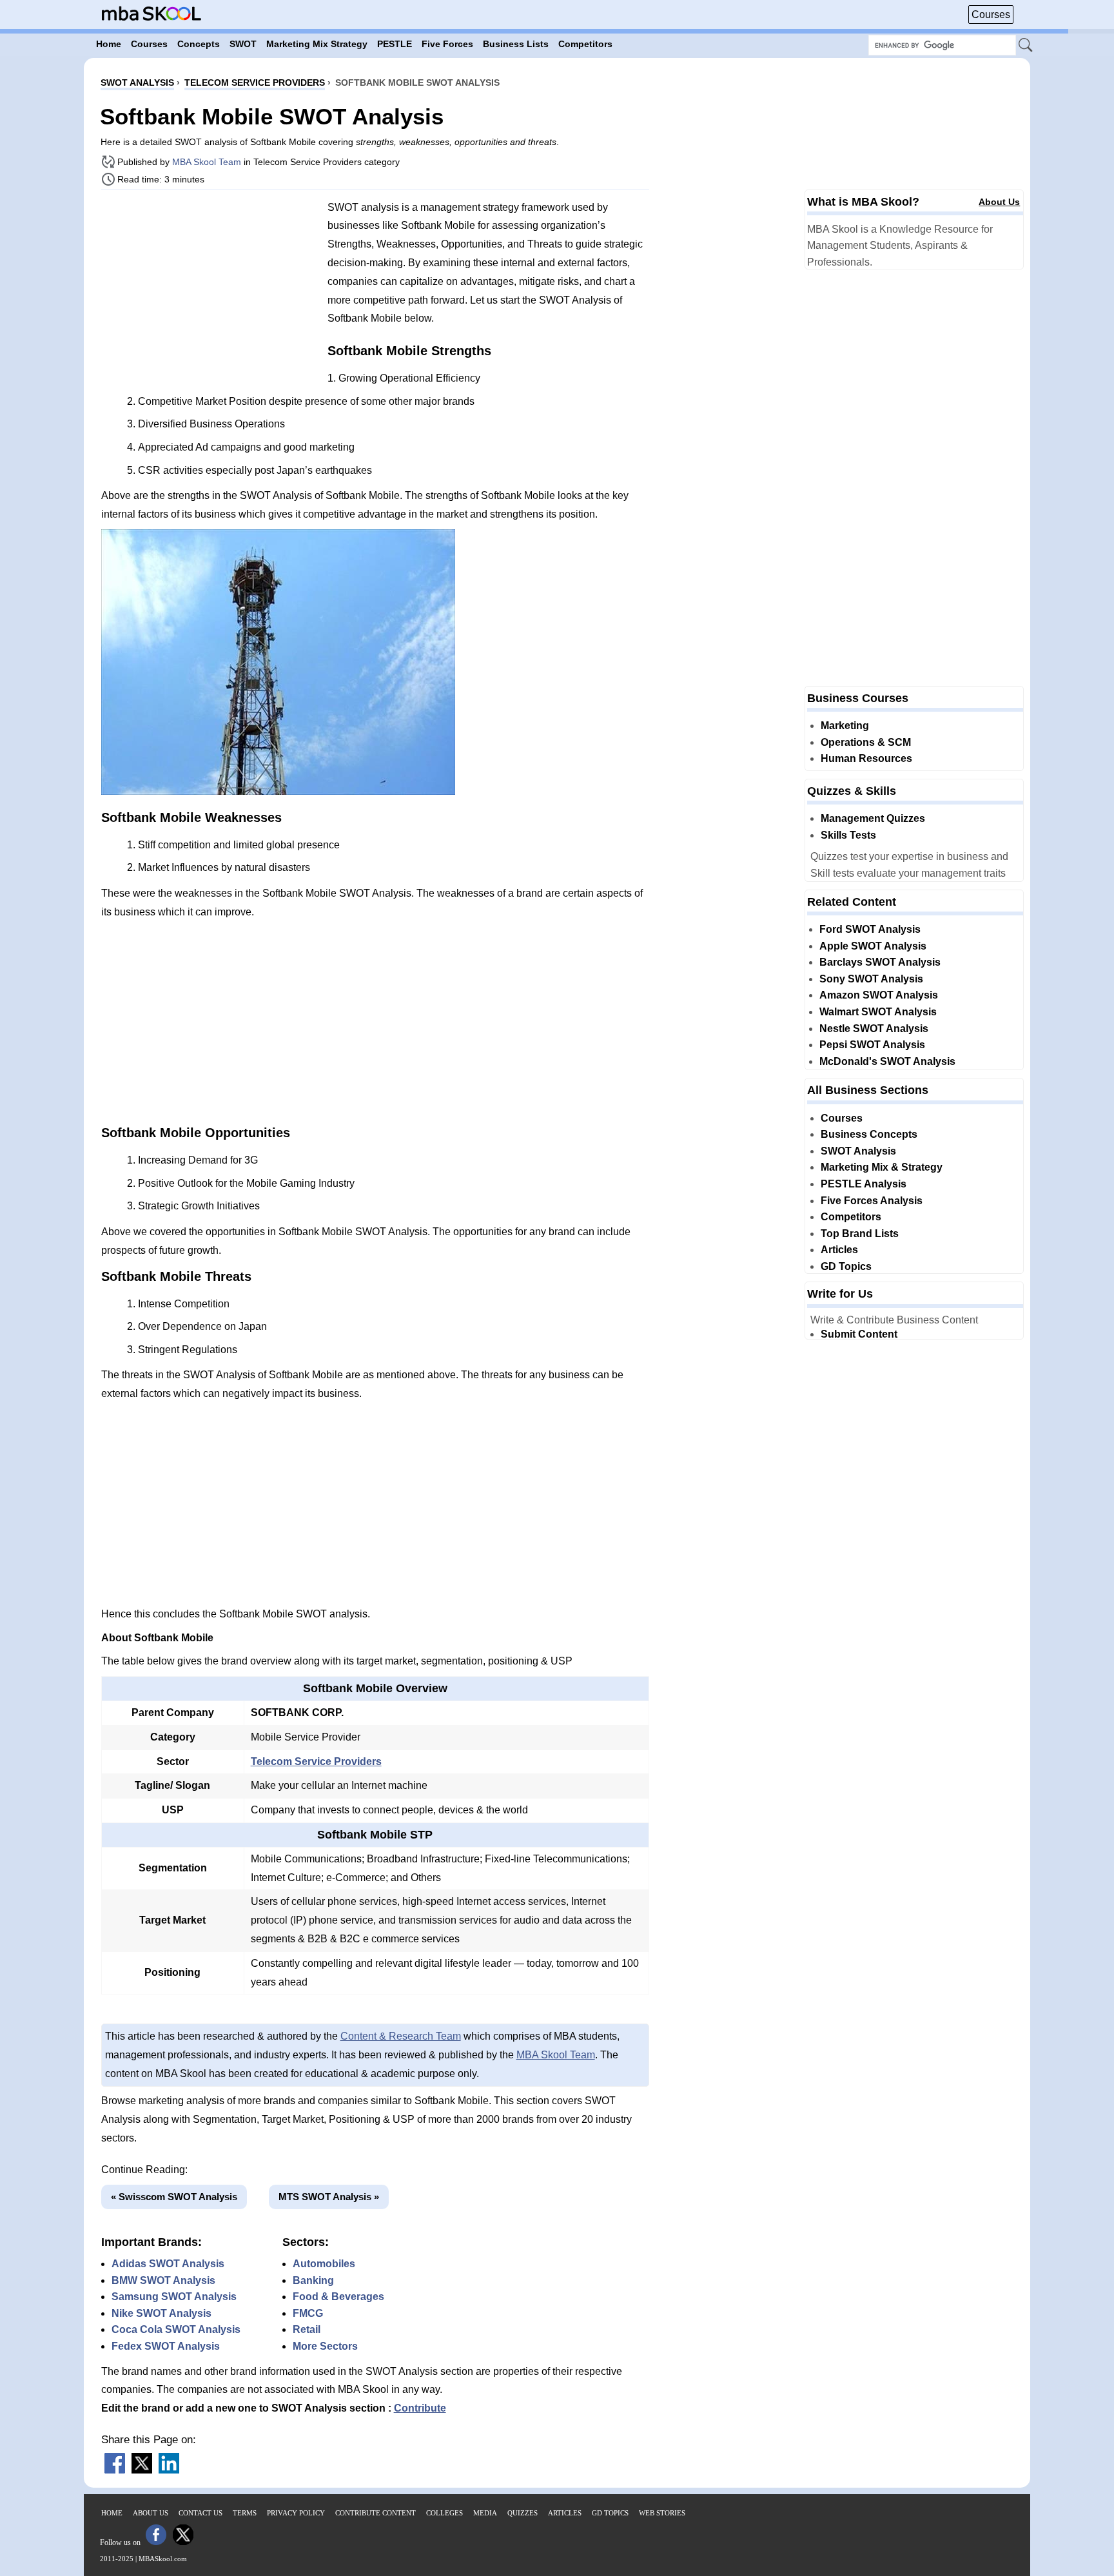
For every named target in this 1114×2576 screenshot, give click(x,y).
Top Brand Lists (860, 1234)
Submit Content (859, 1334)
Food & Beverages (338, 2297)
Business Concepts (869, 1134)
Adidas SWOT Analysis (168, 2264)
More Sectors (325, 2346)
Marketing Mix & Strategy (882, 1167)
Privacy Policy (296, 2513)
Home (112, 2513)
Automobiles (324, 2264)
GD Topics (846, 1266)
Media (485, 2513)
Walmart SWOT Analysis (878, 1012)
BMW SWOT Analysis (163, 2280)
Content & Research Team (401, 2036)
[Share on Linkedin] (169, 2470)
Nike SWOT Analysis (161, 2313)
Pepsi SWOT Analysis (872, 1045)
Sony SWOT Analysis (871, 979)
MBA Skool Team (207, 162)
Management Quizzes (873, 818)
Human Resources (866, 758)
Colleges (445, 2513)
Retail (307, 2329)
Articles (839, 1250)
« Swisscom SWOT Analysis (174, 2197)
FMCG (308, 2313)
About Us (999, 202)
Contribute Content (376, 2513)
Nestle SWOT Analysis (874, 1029)
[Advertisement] (210, 290)
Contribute (420, 2408)
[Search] (1026, 46)
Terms (245, 2513)
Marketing (845, 726)
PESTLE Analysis (864, 1184)
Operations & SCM (866, 742)
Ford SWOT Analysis (870, 929)
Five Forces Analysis (872, 1201)
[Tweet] (142, 2470)
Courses (991, 15)
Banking (313, 2280)
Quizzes (523, 2513)
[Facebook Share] (115, 2470)
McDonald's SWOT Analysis (887, 1061)
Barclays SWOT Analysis (880, 962)
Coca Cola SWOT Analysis (176, 2329)
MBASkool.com (163, 2559)
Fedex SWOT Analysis (166, 2346)
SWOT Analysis (858, 1151)
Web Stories (662, 2513)
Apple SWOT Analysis (873, 946)
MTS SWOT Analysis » (329, 2197)
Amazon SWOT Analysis (879, 995)
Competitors (851, 1217)
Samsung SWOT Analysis (174, 2297)
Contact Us (200, 2513)
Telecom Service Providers (316, 1761)
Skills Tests (848, 835)
